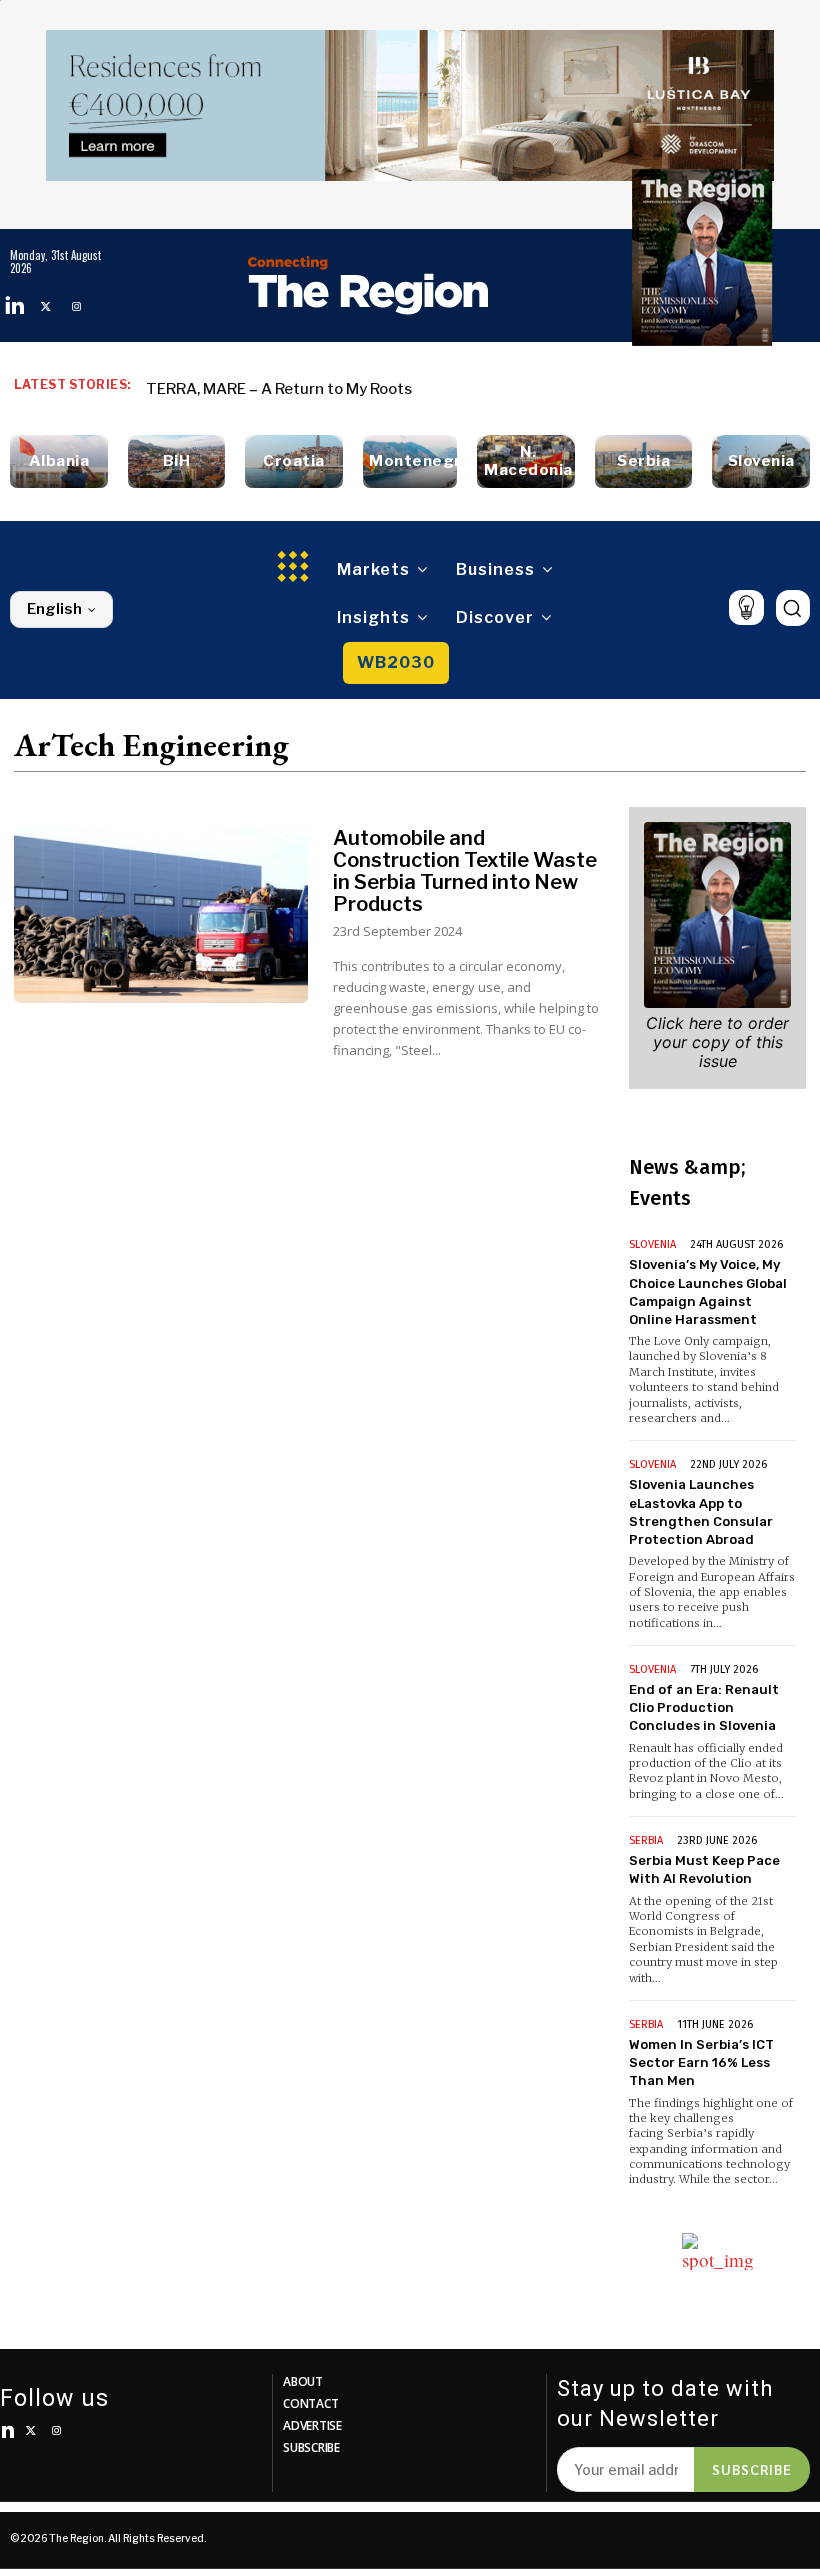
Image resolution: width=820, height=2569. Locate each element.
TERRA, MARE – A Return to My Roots (279, 389)
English (54, 609)
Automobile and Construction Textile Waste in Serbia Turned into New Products (465, 871)
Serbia (646, 1840)
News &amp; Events (687, 1182)
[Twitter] (45, 306)
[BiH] (177, 461)
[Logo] (368, 285)
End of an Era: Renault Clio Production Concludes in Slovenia (704, 1707)
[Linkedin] (15, 306)
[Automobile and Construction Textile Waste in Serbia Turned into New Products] (161, 915)
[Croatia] (294, 461)
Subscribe (752, 2469)
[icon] (746, 607)
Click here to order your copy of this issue (717, 1042)
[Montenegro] (410, 461)
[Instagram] (76, 306)
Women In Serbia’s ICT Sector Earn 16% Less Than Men (701, 2062)
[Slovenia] (761, 461)
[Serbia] (644, 461)
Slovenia (652, 1244)
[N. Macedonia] (526, 461)
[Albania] (59, 461)
